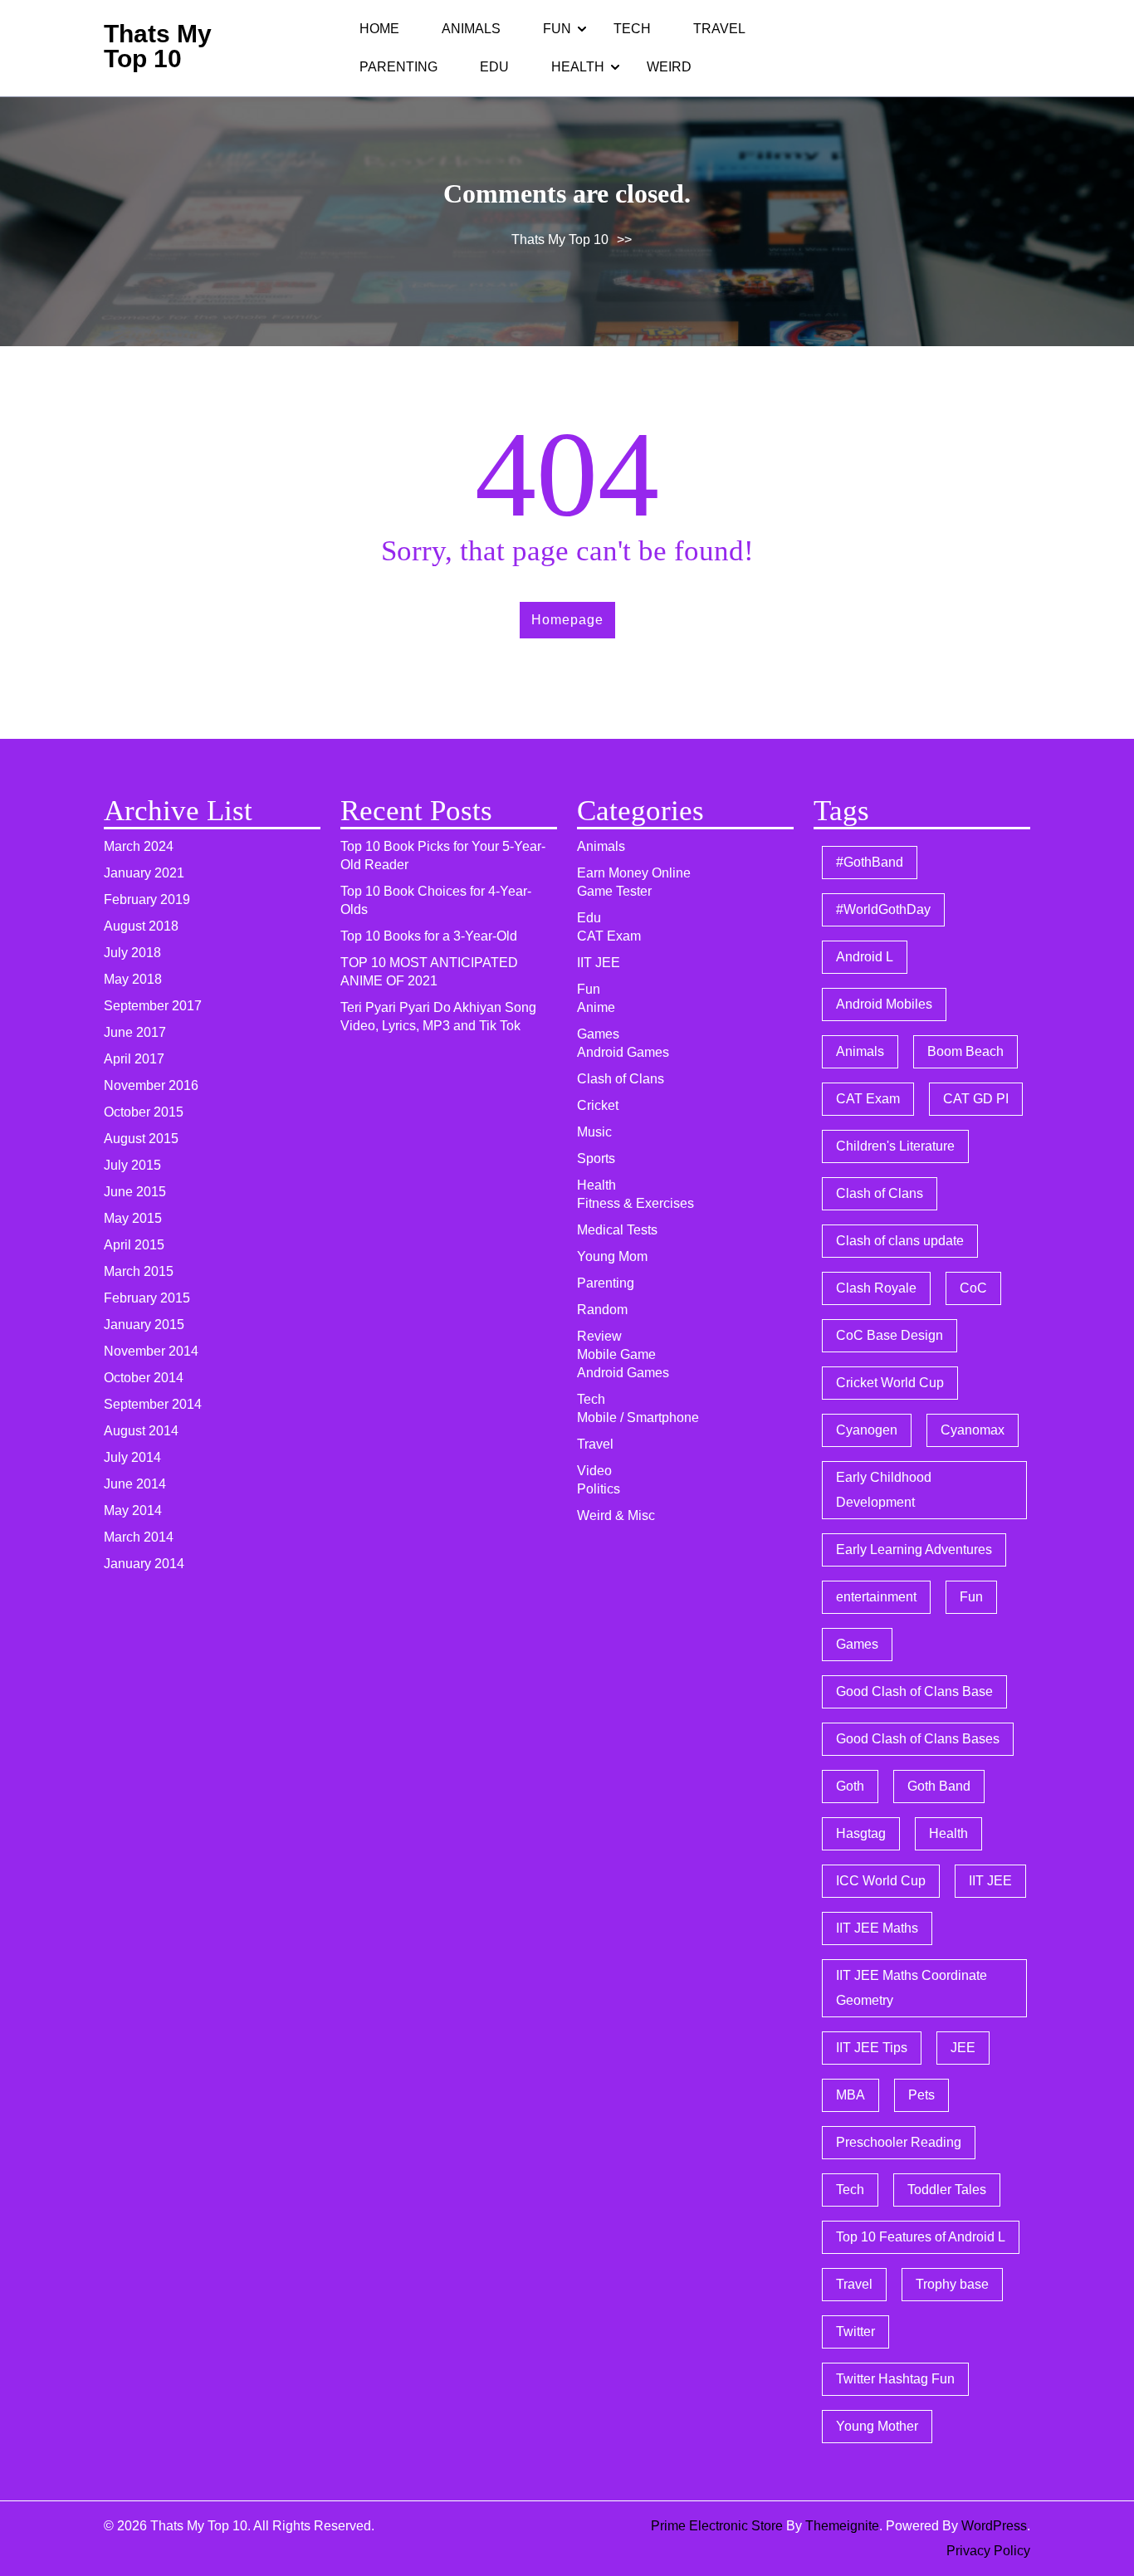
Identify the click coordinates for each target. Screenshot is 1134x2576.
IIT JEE (599, 963)
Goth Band (939, 1786)
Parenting (398, 67)
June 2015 (135, 1192)
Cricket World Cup (890, 1383)
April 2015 (134, 1245)
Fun (557, 29)
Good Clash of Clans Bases (918, 1739)
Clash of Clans (621, 1079)
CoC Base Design (890, 1335)
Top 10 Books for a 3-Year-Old (429, 936)
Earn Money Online (634, 873)
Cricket (598, 1105)
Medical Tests (617, 1230)
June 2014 (135, 1484)
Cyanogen (867, 1430)
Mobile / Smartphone (638, 1418)
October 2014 (144, 1378)
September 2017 (153, 1006)
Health (578, 67)
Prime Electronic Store (717, 2526)
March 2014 (139, 1537)
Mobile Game (616, 1354)
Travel (719, 29)
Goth (850, 1786)
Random (602, 1310)
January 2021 (144, 873)
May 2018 (133, 979)
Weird (669, 67)
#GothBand (870, 862)
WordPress (994, 2526)
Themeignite (842, 2526)
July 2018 (132, 953)
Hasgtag (861, 1833)
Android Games (623, 1052)
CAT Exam (609, 936)
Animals (471, 29)
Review (599, 1336)
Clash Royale (876, 1288)
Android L (865, 957)
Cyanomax (973, 1430)
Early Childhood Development (884, 1490)
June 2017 (135, 1032)
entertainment (876, 1597)
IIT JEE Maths (877, 1928)
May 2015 (133, 1218)
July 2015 (132, 1165)
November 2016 (151, 1085)
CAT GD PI (976, 1099)
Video (594, 1471)
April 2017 (134, 1059)
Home (379, 29)
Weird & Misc (616, 1515)
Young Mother (877, 2426)
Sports (596, 1158)
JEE (963, 2048)
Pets (921, 2095)
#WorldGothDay (883, 909)
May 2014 (133, 1510)
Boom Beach (965, 1051)
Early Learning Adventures (914, 1550)
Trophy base (952, 2284)
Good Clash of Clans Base (914, 1691)
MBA (850, 2095)
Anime (596, 1007)
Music (594, 1132)
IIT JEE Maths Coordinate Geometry (912, 1988)
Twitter (855, 2332)
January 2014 (144, 1564)
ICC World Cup (881, 1881)
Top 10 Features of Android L (921, 2237)
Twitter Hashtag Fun (895, 2379)
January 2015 (144, 1325)
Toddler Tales (947, 2190)
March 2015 (139, 1271)
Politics (599, 1489)
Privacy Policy (988, 2551)
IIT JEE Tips (872, 2048)
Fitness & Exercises (635, 1203)
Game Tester (614, 891)
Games (598, 1034)
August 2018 (141, 926)
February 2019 (147, 899)
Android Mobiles (884, 1004)
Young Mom (612, 1256)
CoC (973, 1288)
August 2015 (141, 1139)
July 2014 (132, 1457)
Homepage (567, 620)
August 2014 (141, 1431)
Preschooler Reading (899, 2142)
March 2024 (139, 846)
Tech (632, 29)
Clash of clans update (900, 1241)
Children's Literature (895, 1146)
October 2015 (144, 1112)
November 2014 (151, 1351)
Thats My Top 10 (158, 46)
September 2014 (153, 1404)
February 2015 (147, 1298)
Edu (494, 67)
